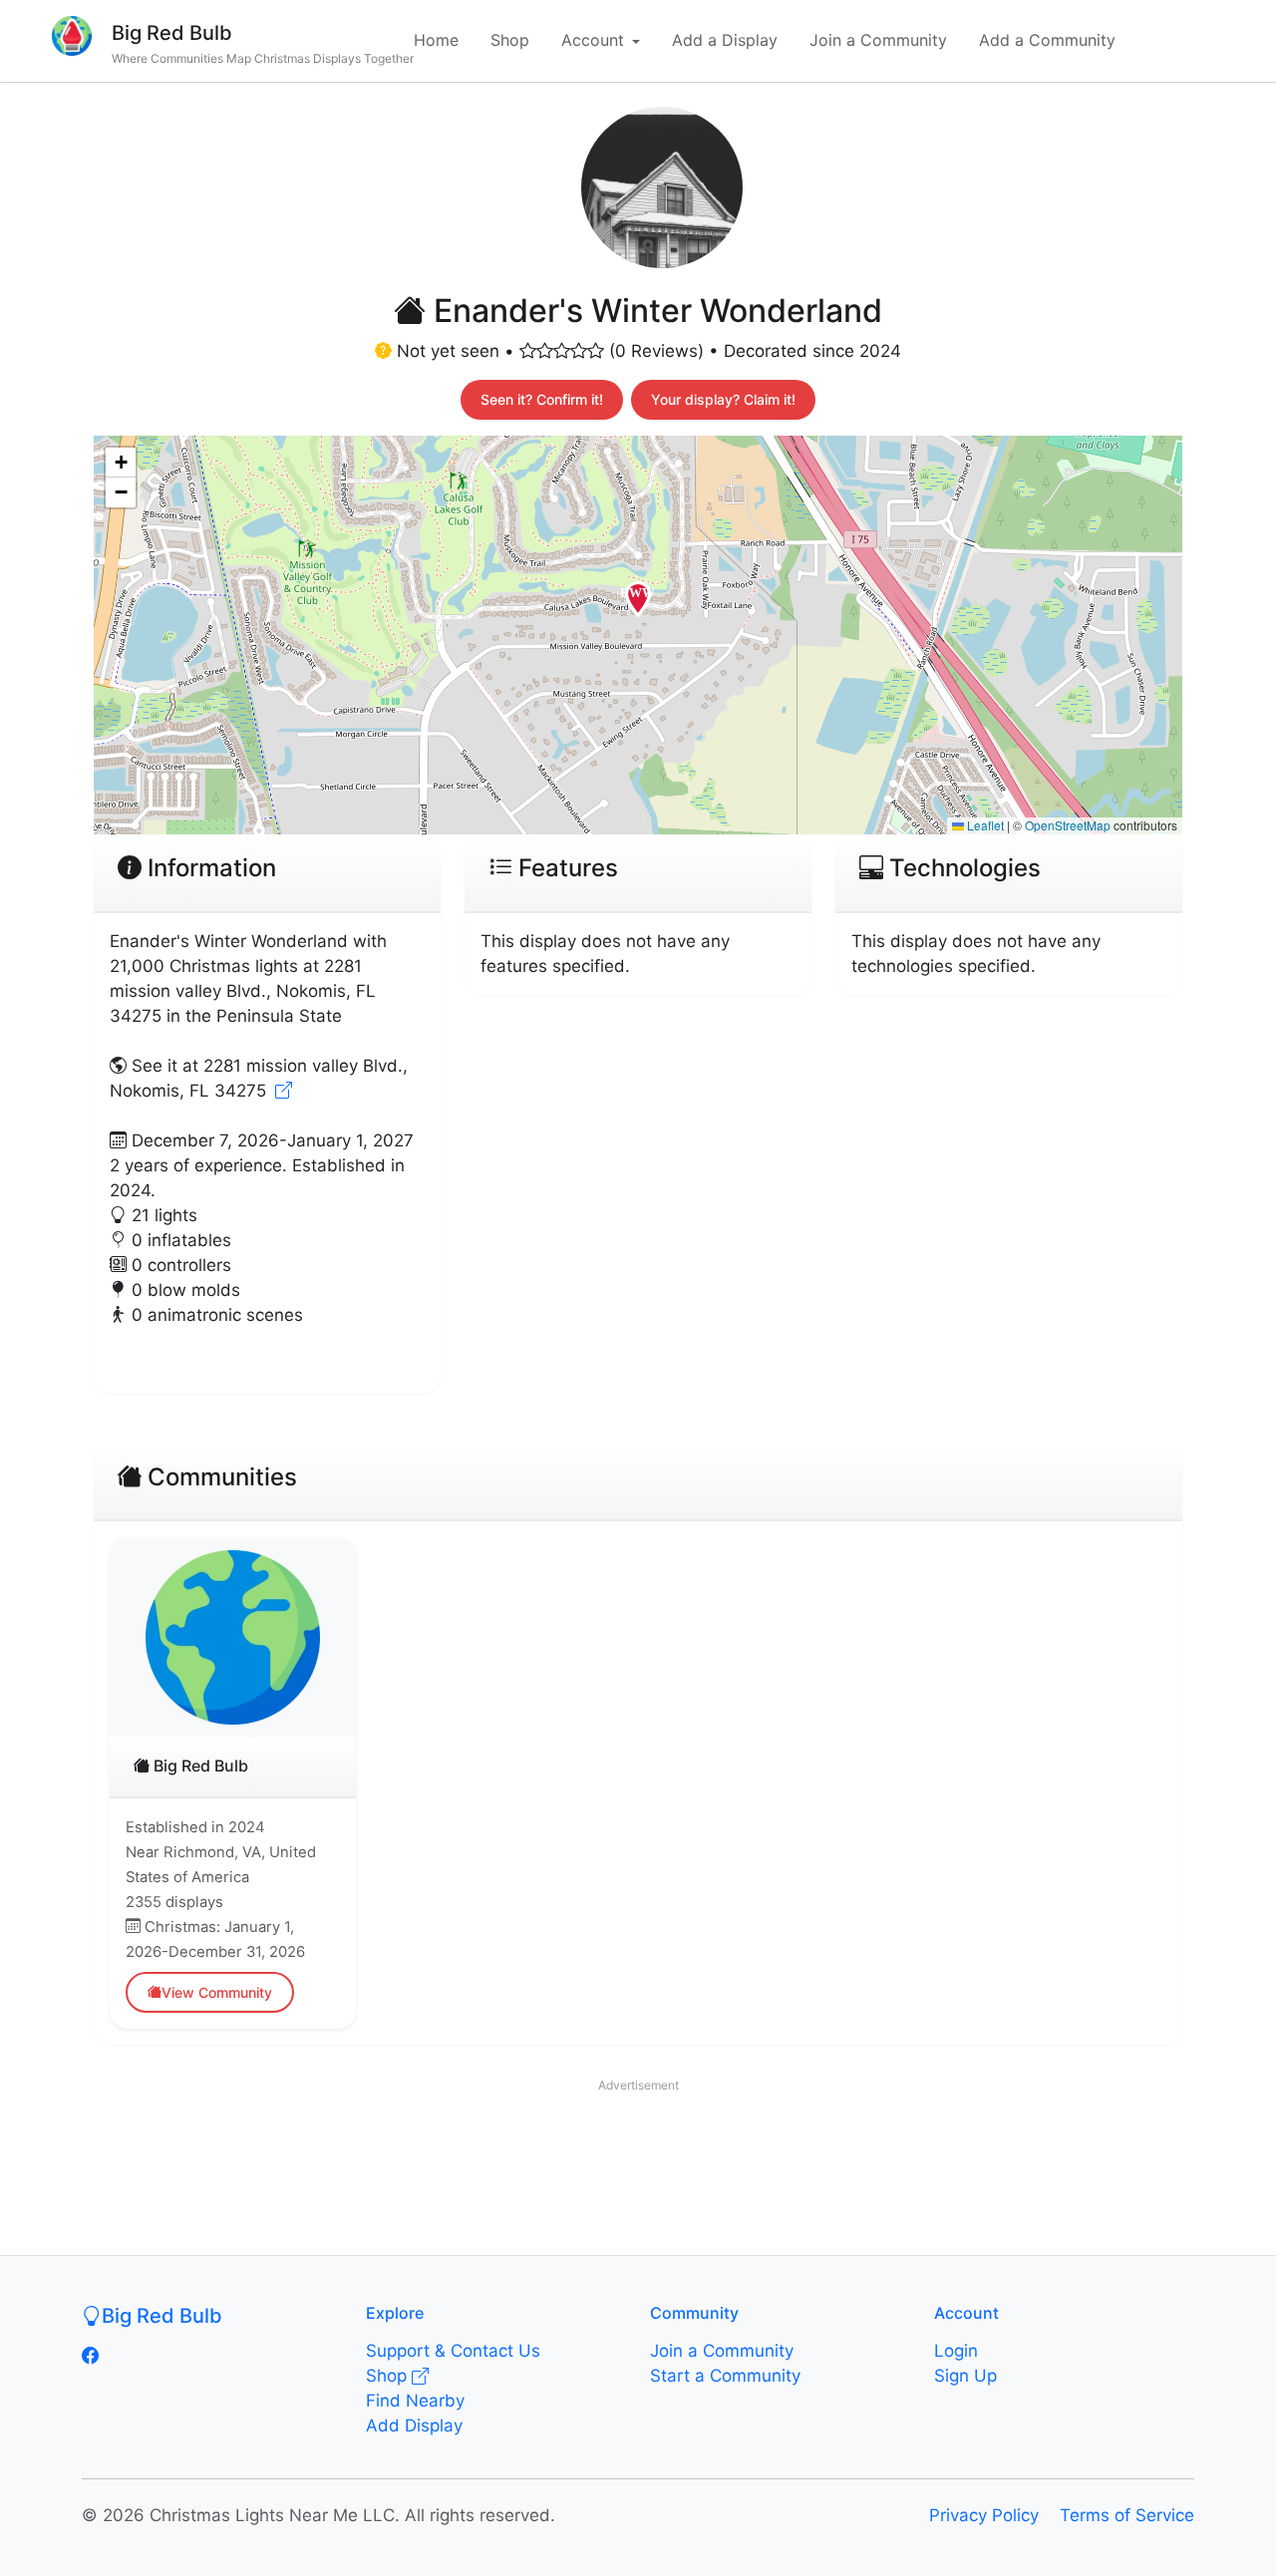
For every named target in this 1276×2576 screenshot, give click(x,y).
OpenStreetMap (1068, 825)
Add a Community (1047, 40)
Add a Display (725, 40)
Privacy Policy (984, 2515)
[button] (638, 607)
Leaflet (984, 825)
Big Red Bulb (172, 33)
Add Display (414, 2425)
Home (436, 40)
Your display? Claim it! (723, 399)
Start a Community (725, 2376)
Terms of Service (1127, 2515)
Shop (510, 40)
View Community (217, 1992)
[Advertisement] (638, 2146)
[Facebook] (90, 2356)
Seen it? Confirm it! (542, 399)
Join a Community (878, 40)
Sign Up (965, 2376)
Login (956, 2351)
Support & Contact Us (453, 2351)
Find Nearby (415, 2401)
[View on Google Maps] (284, 1091)
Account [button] (593, 40)
